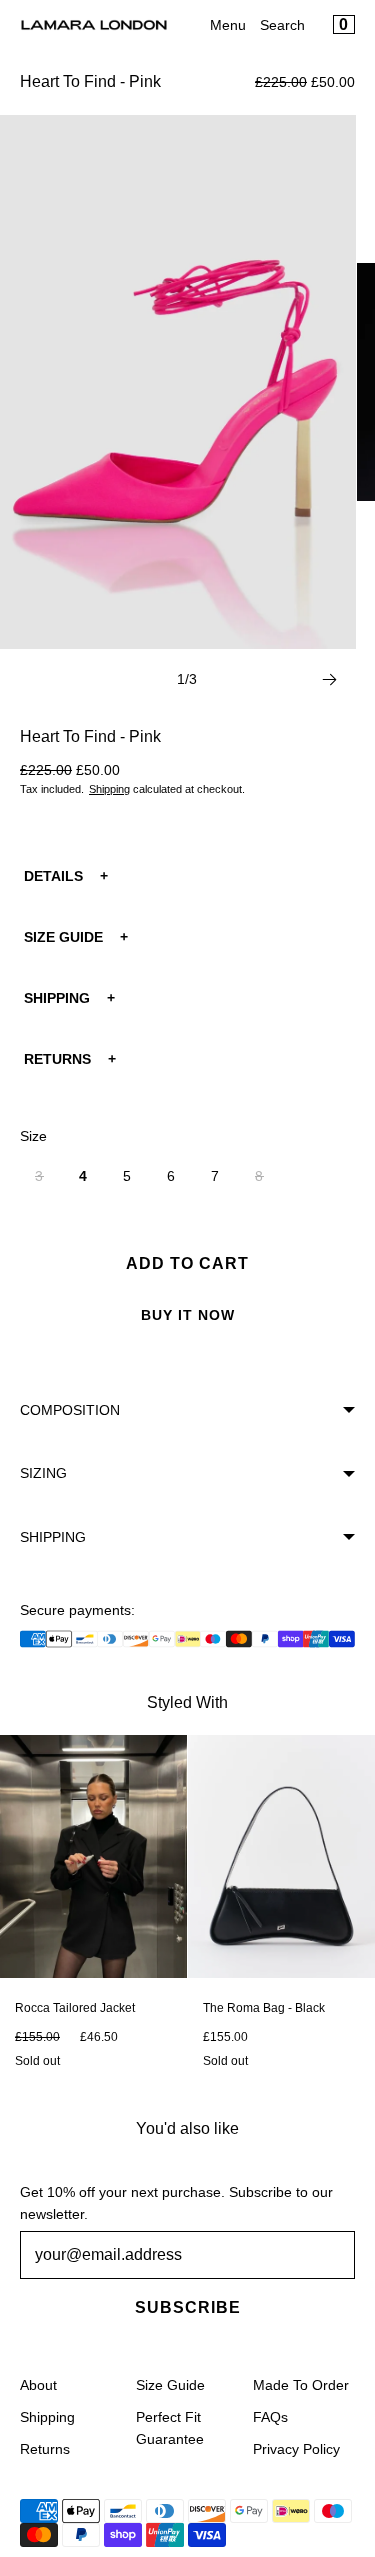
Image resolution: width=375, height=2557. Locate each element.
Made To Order (301, 2385)
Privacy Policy (296, 2449)
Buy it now (188, 1315)
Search (282, 25)
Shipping (109, 789)
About (38, 2385)
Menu (228, 25)
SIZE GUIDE (63, 937)
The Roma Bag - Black (264, 2008)
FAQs (270, 2417)
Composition (70, 1410)
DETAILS (53, 876)
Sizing (43, 1473)
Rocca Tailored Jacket (75, 2008)
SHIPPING (57, 998)
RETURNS (57, 1059)
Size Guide (170, 2385)
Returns (45, 2449)
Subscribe (188, 2307)
